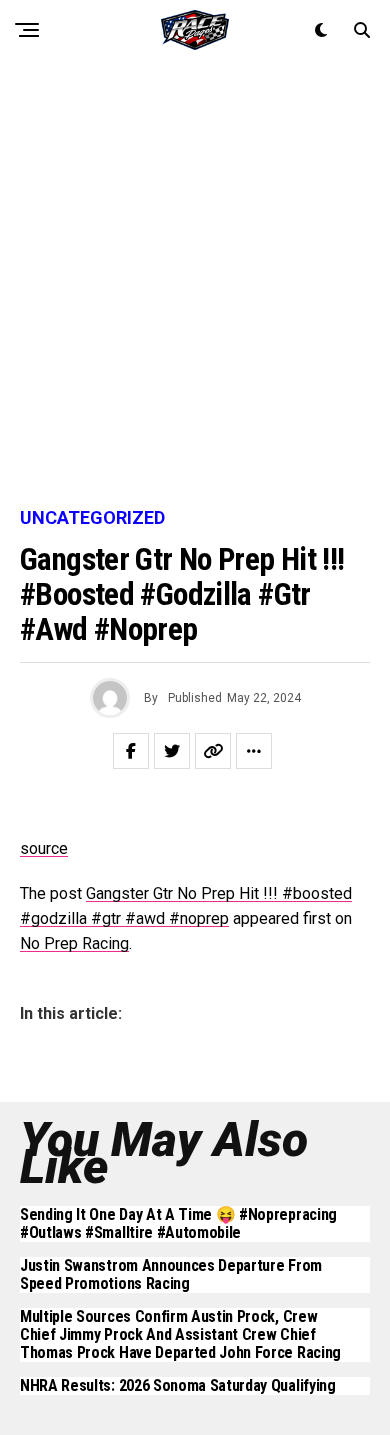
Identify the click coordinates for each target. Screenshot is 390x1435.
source (44, 848)
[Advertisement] (195, 285)
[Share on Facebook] (131, 751)
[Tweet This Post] (172, 751)
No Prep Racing (74, 943)
